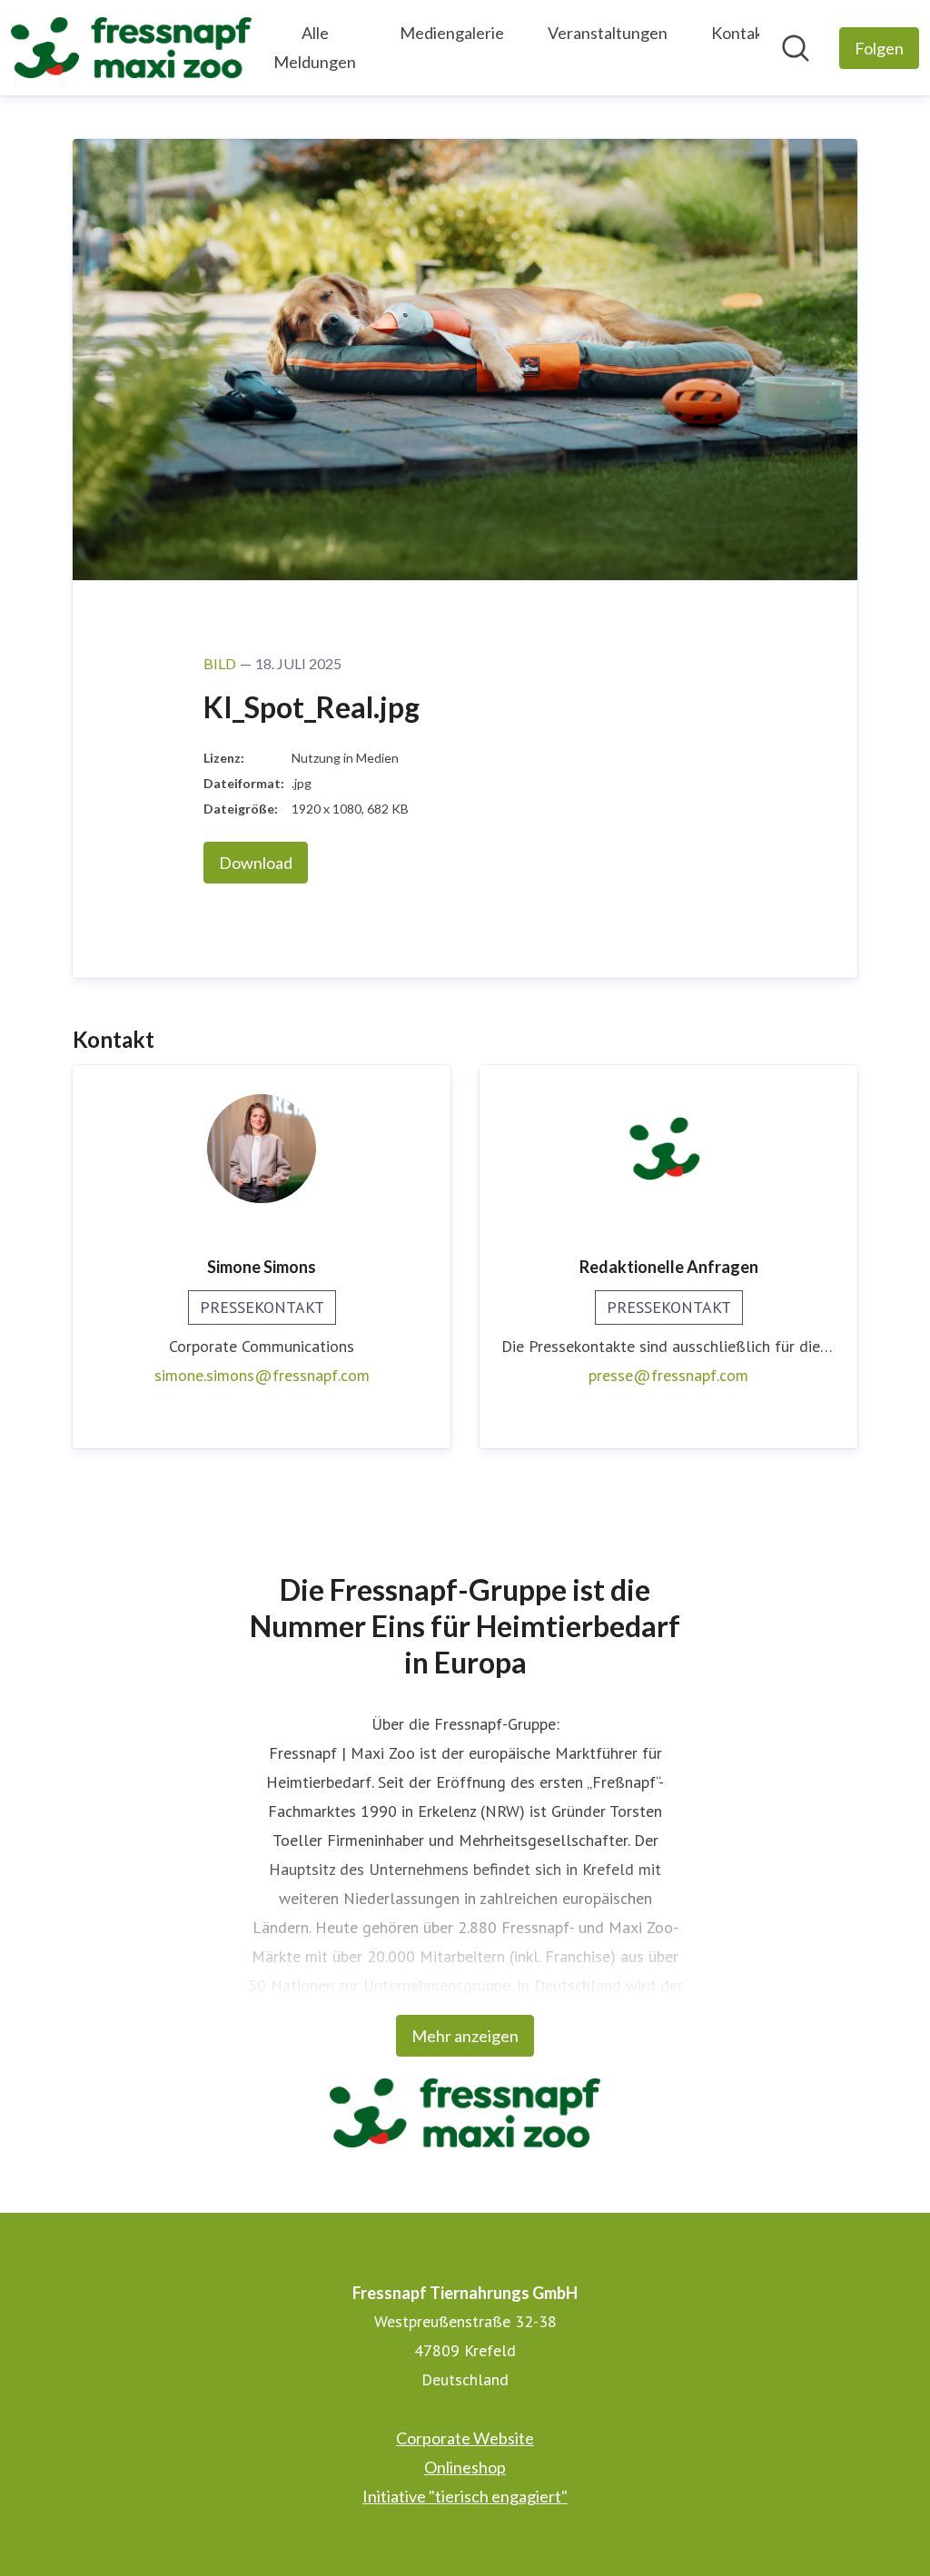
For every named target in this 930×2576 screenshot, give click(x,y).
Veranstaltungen (608, 33)
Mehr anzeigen (465, 2036)
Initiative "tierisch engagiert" (465, 2496)
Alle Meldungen (315, 47)
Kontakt (740, 33)
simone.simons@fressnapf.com (262, 1375)
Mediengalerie (452, 33)
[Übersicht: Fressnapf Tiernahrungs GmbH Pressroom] (131, 48)
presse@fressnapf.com (668, 1375)
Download (256, 863)
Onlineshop (465, 2467)
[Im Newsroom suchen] (796, 48)
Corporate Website (465, 2438)
